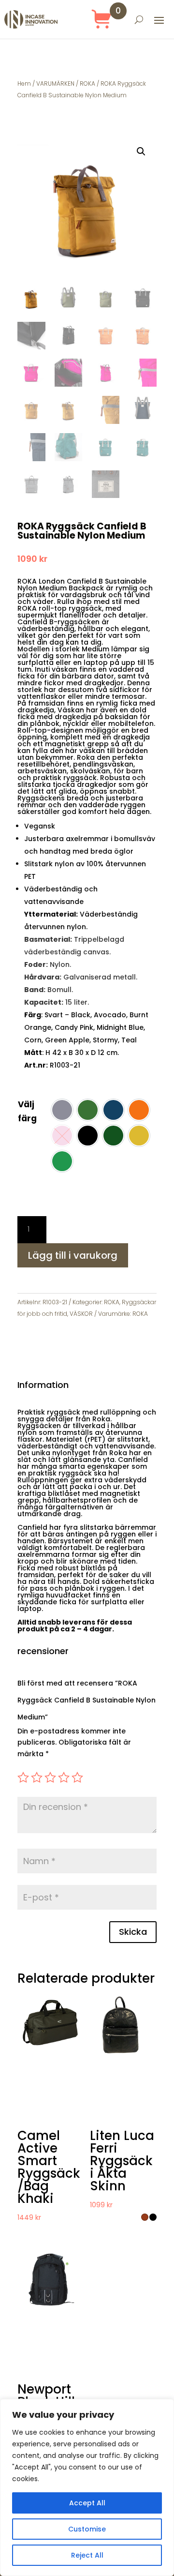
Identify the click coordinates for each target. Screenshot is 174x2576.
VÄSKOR (81, 1314)
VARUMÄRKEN (55, 83)
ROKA (87, 83)
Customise (87, 2529)
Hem (24, 83)
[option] (62, 1110)
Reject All (87, 2555)
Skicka (133, 1932)
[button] (141, 151)
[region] (87, 2487)
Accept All (87, 2503)
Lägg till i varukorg (73, 1255)
